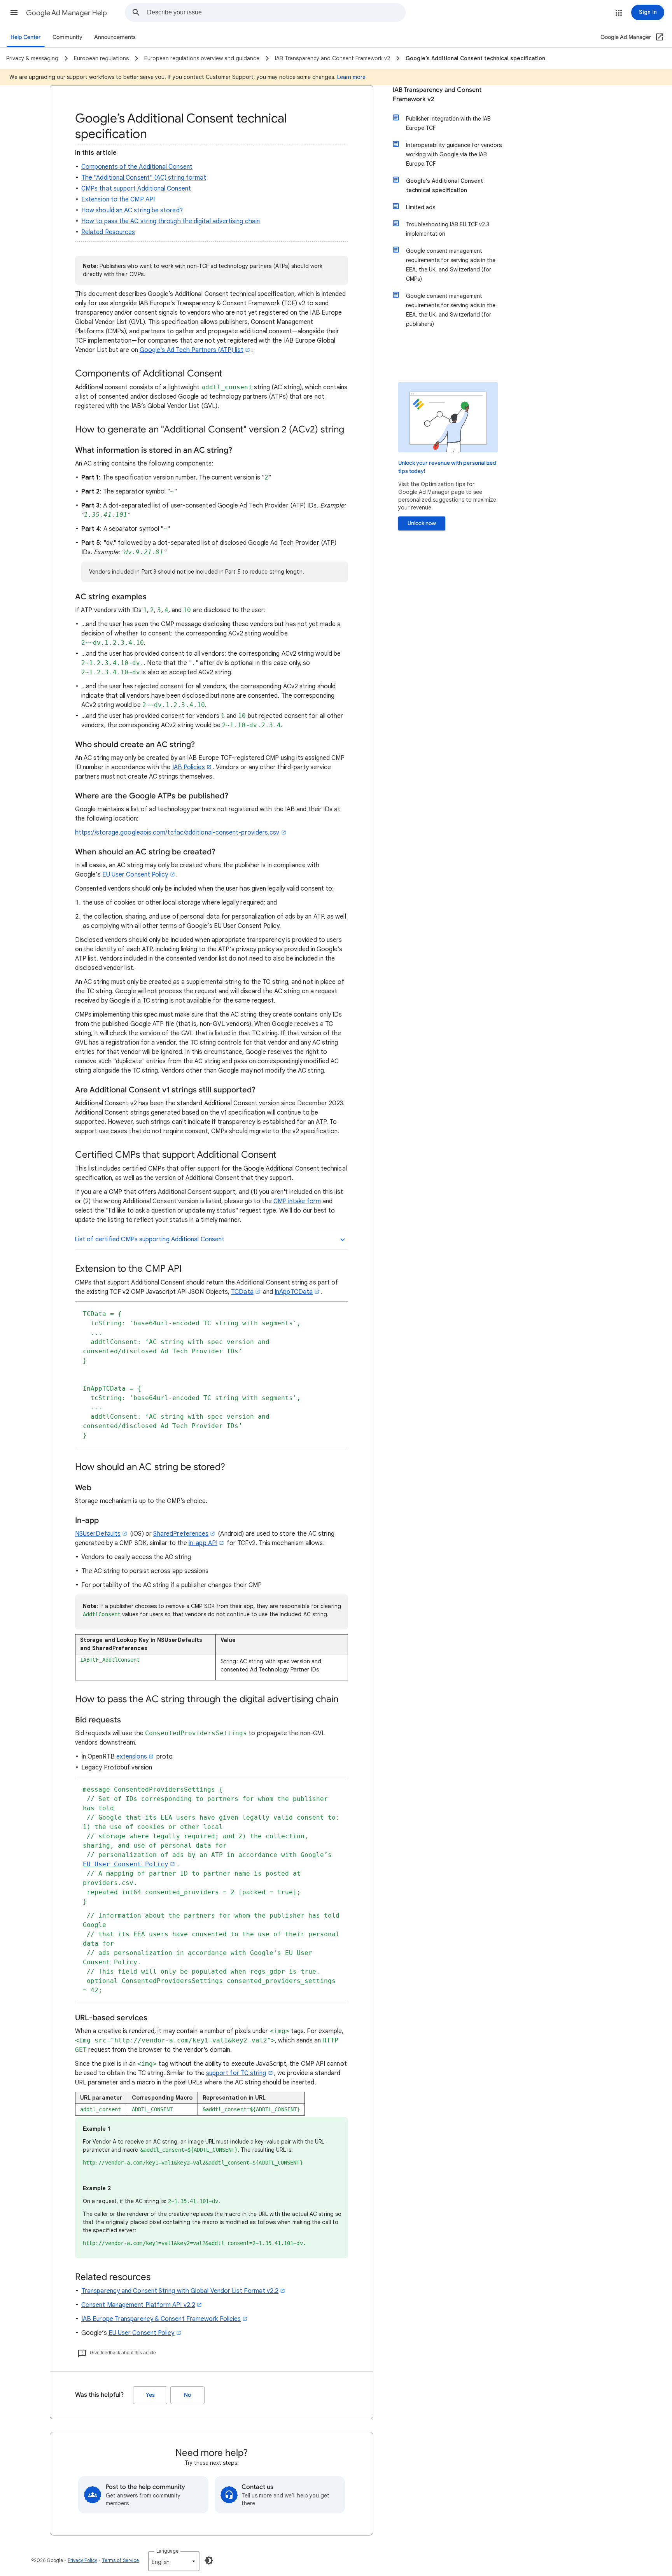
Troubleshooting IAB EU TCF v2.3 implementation (448, 229)
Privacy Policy (82, 2560)
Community (67, 37)
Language (167, 2551)
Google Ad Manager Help (66, 13)
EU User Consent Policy (135, 875)
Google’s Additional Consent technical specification (444, 185)
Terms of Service (120, 2560)
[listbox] (174, 2561)
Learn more (351, 77)
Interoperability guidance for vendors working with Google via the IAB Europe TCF (454, 154)
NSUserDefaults (98, 1534)
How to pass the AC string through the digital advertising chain (171, 221)
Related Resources (108, 232)
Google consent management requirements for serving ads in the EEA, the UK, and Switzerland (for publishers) (451, 310)
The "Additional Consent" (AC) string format (144, 178)
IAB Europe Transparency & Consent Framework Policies (161, 2319)
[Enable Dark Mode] (209, 2560)
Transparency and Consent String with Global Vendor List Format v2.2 (180, 2291)
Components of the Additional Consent (137, 167)
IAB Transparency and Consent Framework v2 (437, 94)
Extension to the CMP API (118, 199)
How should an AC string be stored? (132, 210)
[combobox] (276, 12)
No (187, 2395)
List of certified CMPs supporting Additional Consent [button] (150, 1239)
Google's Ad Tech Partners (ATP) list (192, 350)
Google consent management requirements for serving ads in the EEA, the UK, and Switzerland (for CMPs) (451, 265)
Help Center (26, 37)
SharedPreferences (181, 1534)
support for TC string (236, 2073)
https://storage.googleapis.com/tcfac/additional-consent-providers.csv (177, 833)
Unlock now (422, 523)
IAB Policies (189, 767)
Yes (150, 2395)
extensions (132, 1757)
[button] (14, 12)
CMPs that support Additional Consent (136, 189)
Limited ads (421, 207)
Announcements (115, 37)
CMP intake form (297, 1201)
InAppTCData (294, 1292)
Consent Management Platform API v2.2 (138, 2305)
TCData (242, 1292)
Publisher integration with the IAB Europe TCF (448, 123)
